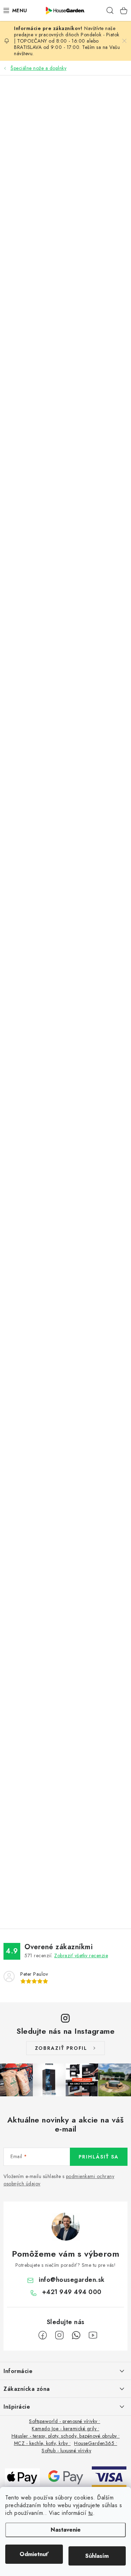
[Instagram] (59, 2335)
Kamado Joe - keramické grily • (65, 2429)
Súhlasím (97, 2556)
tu (91, 2513)
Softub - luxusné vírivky (66, 2451)
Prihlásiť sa (99, 2157)
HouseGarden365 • (96, 2443)
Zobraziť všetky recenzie (81, 1955)
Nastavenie (66, 2530)
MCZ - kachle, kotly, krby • (42, 2443)
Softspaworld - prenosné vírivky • (65, 2421)
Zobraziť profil (61, 2048)
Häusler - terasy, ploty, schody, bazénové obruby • (66, 2436)
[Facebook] (43, 2335)
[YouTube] (93, 2335)
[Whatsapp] (76, 2335)
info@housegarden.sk (72, 2280)
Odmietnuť (34, 2554)
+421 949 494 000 (72, 2292)
